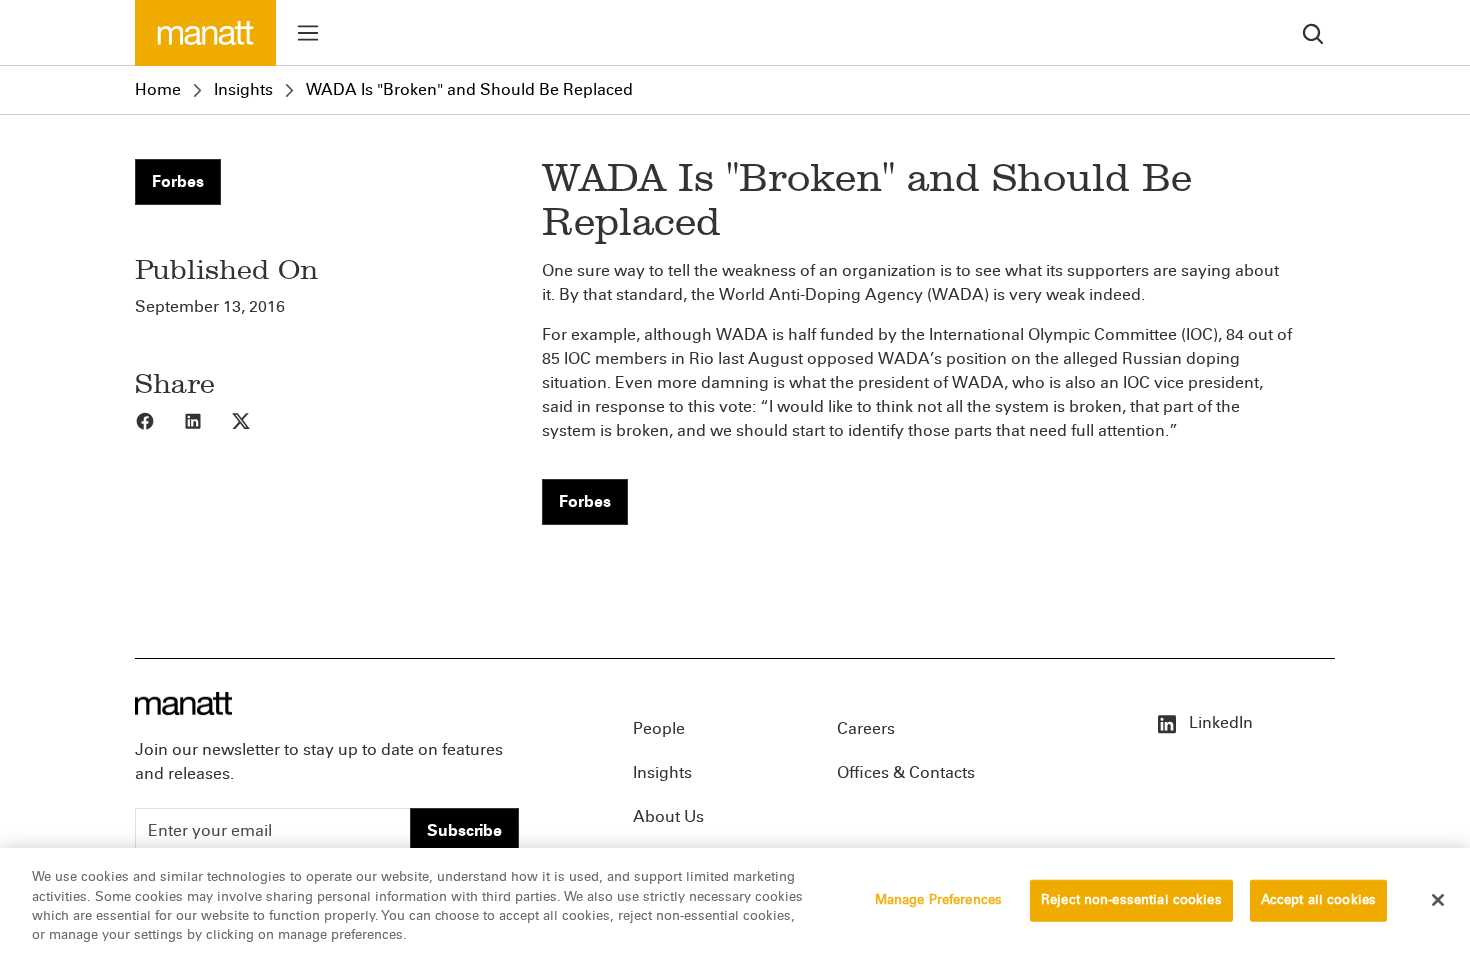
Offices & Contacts (906, 772)
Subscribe (464, 830)
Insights (243, 89)
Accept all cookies (1318, 900)
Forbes (178, 181)
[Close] (1438, 900)
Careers (866, 728)
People (659, 728)
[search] (1313, 32)
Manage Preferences (938, 900)
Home (158, 89)
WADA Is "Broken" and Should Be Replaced (469, 89)
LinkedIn (1219, 722)
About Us (668, 816)
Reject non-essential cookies (1131, 900)
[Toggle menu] (308, 33)
